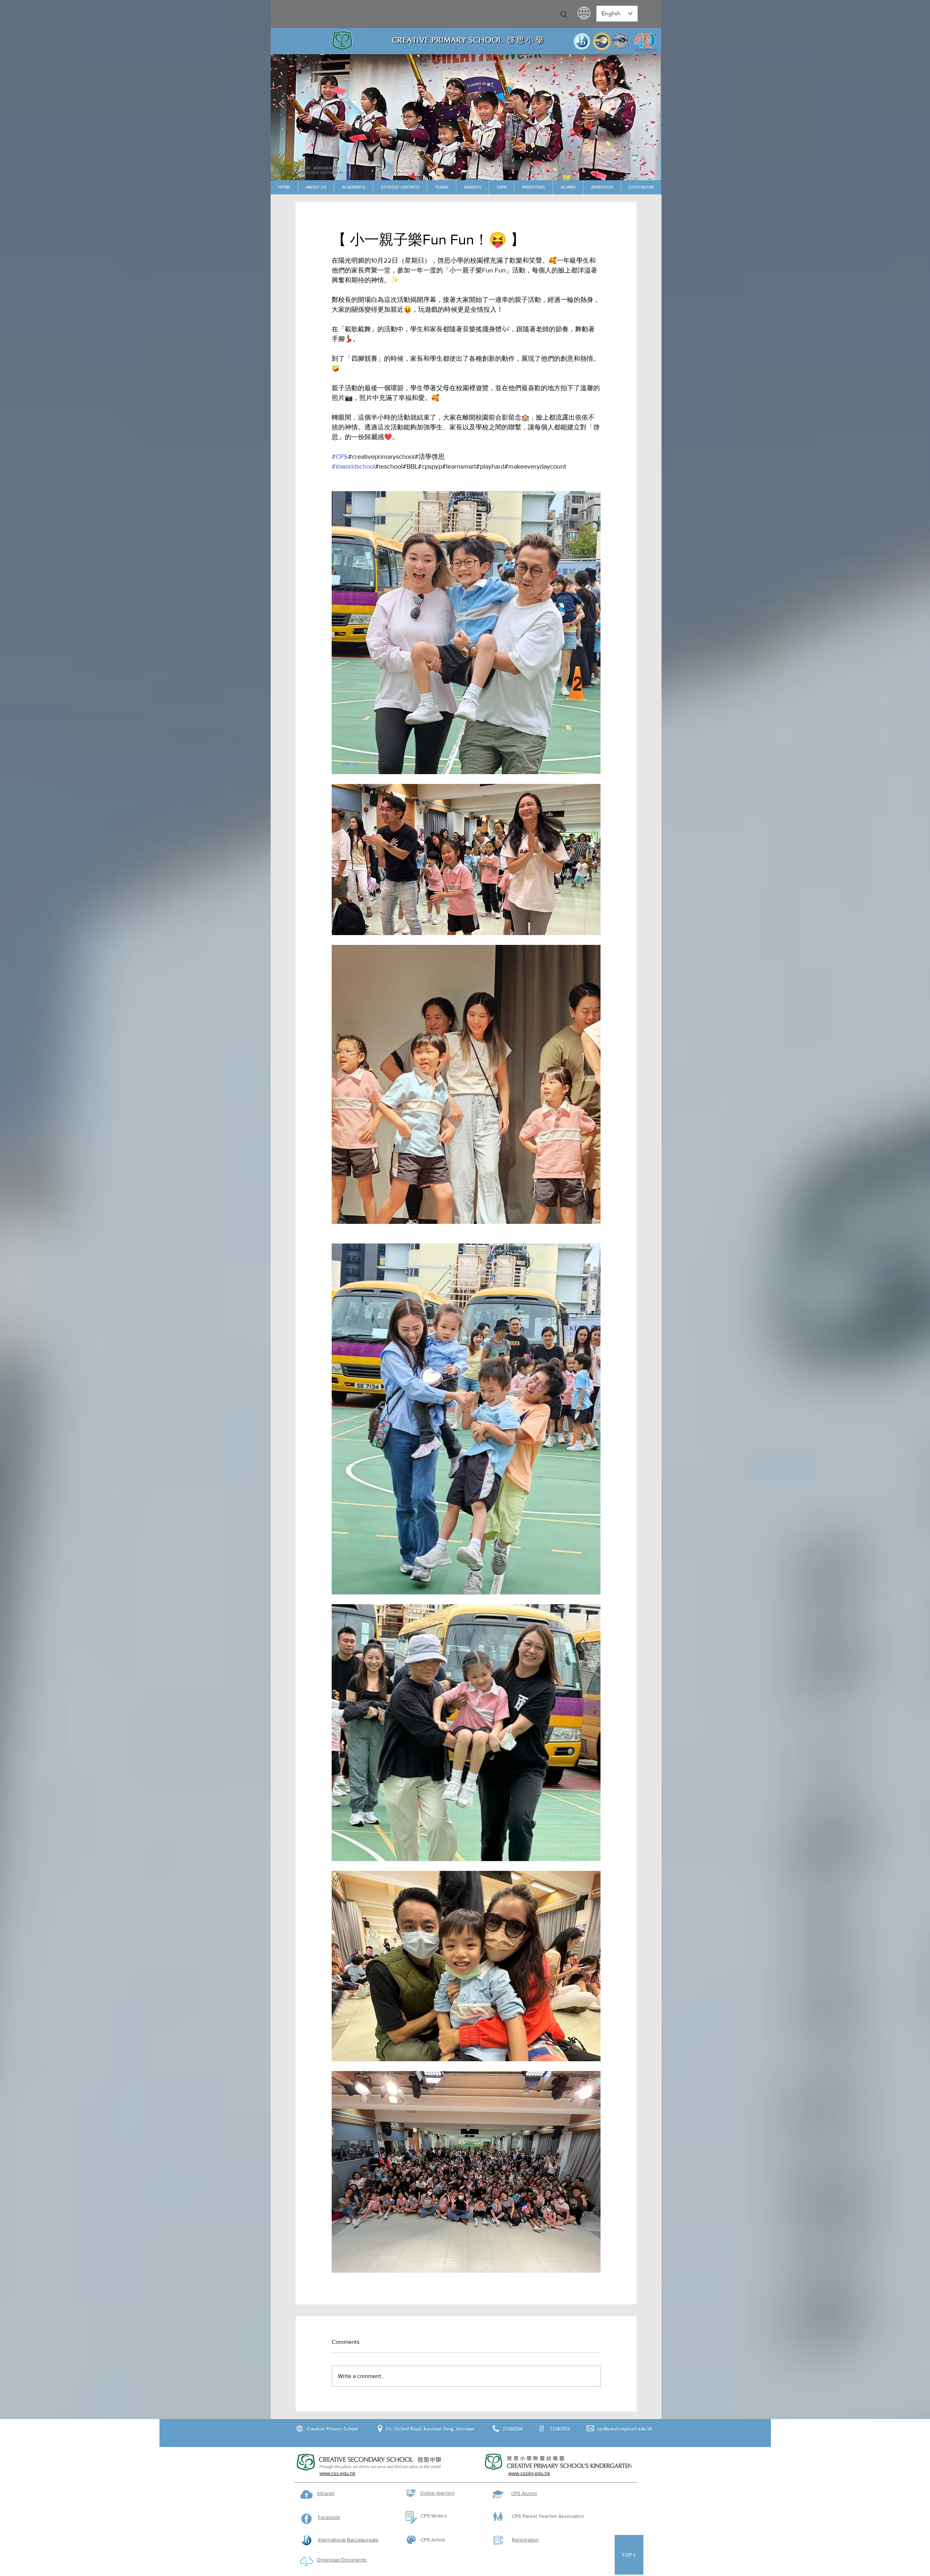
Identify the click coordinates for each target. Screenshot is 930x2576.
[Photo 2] (470, 173)
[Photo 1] (461, 173)
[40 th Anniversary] (452, 173)
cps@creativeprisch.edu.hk (625, 2429)
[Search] (564, 15)
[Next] (650, 104)
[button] (316, 187)
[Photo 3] (480, 173)
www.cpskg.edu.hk (529, 2473)
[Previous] (282, 104)
